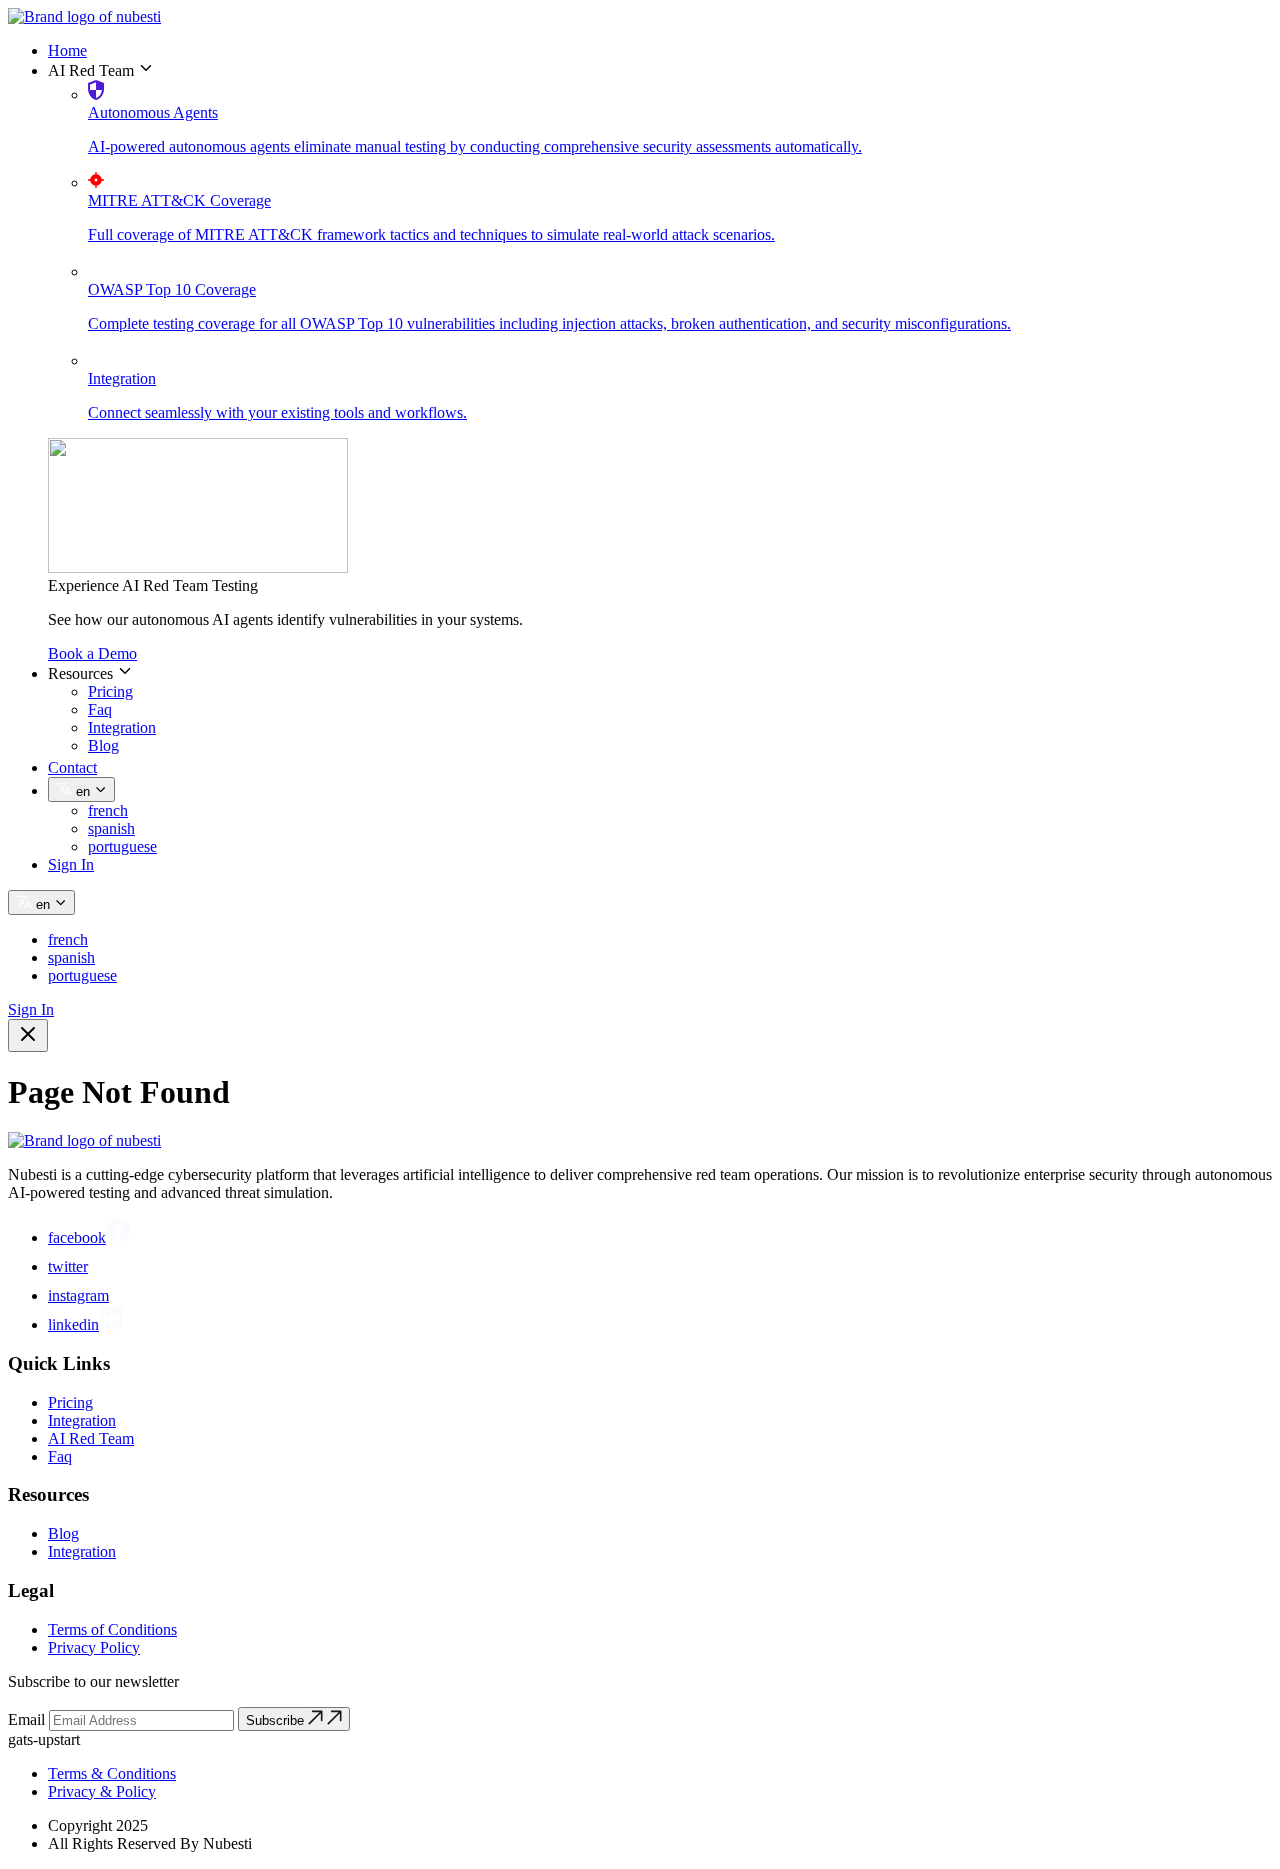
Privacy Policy (94, 1647)
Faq (100, 709)
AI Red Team (91, 1438)
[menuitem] (660, 51)
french (108, 810)
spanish (111, 828)
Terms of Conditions (112, 1629)
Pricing (110, 691)
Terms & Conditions (112, 1773)
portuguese (122, 846)
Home (67, 50)
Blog (103, 745)
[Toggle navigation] (28, 1035)
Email (26, 1719)
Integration (122, 727)
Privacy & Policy (102, 1791)
